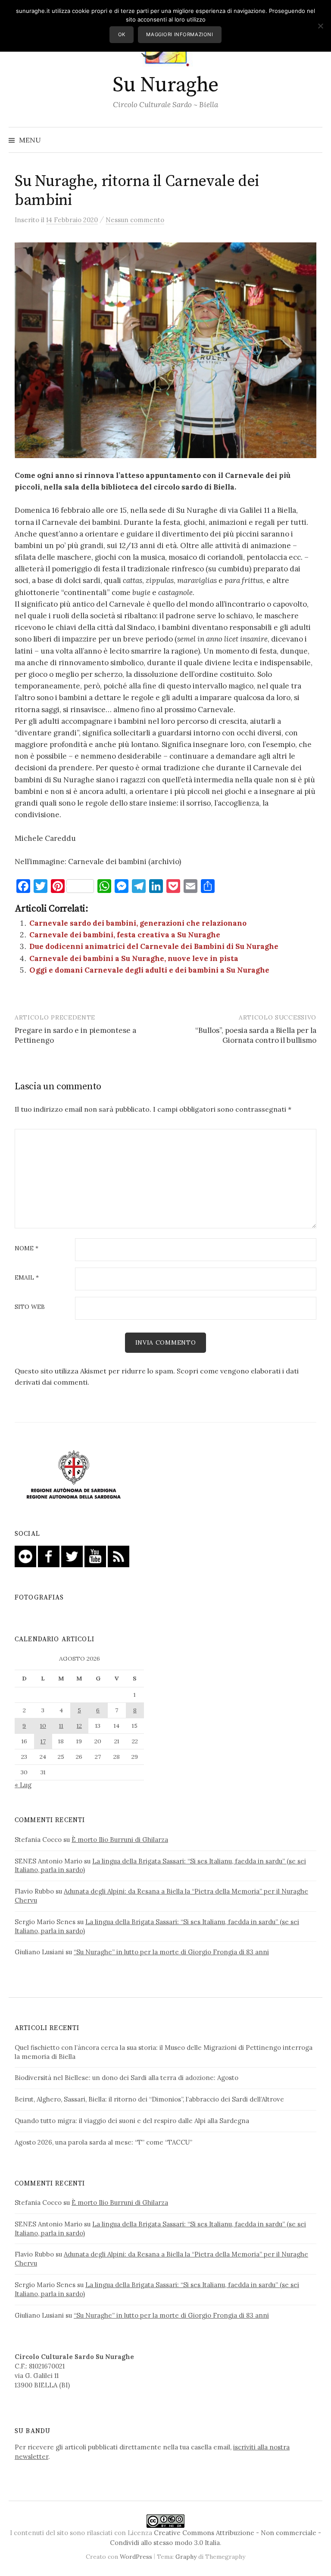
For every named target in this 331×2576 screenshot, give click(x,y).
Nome (27, 1249)
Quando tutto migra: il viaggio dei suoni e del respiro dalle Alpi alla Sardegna (132, 2121)
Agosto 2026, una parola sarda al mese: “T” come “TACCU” (103, 2142)
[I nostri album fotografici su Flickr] (25, 1556)
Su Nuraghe (165, 85)
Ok (122, 34)
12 (79, 1726)
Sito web (30, 1307)
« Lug (23, 1785)
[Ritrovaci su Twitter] (72, 1556)
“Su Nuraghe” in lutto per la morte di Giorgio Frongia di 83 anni (171, 1952)
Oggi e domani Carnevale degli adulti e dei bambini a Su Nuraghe (149, 970)
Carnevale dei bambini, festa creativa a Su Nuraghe (125, 935)
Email (27, 1278)
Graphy (186, 2557)
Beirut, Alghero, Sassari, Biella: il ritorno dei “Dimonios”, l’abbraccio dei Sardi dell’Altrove (149, 2099)
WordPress (136, 2557)
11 (61, 1726)
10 (43, 1726)
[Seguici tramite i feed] (119, 1556)
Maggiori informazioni (180, 34)
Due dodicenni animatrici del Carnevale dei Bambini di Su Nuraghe (154, 946)
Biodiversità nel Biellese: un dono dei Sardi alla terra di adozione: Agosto (126, 2078)
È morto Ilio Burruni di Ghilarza (120, 1840)
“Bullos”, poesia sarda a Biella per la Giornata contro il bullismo (256, 1035)
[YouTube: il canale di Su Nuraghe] (95, 1556)
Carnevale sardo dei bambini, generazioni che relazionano (138, 923)
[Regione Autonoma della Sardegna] (74, 1475)
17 (43, 1741)
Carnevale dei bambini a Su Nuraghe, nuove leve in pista (134, 958)
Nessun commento (135, 220)
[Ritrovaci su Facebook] (49, 1556)
